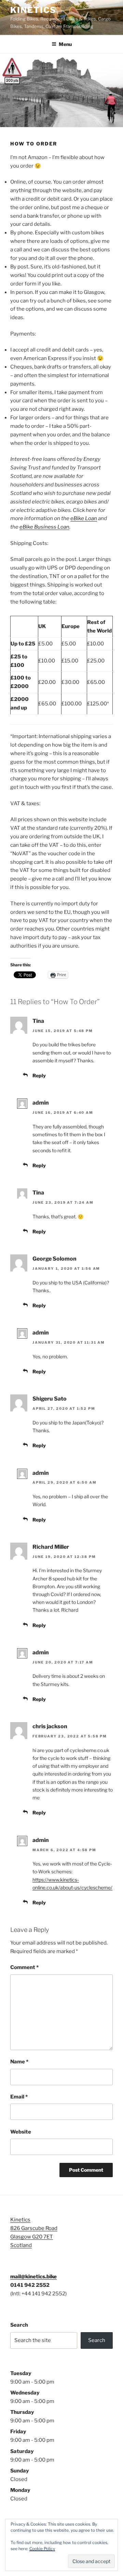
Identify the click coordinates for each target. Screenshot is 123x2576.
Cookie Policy (42, 2549)
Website (21, 2132)
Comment (24, 1967)
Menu (65, 44)
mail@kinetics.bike (33, 2277)
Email (19, 2097)
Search (19, 2325)
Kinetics (33, 10)
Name (19, 2062)
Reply (39, 1075)
